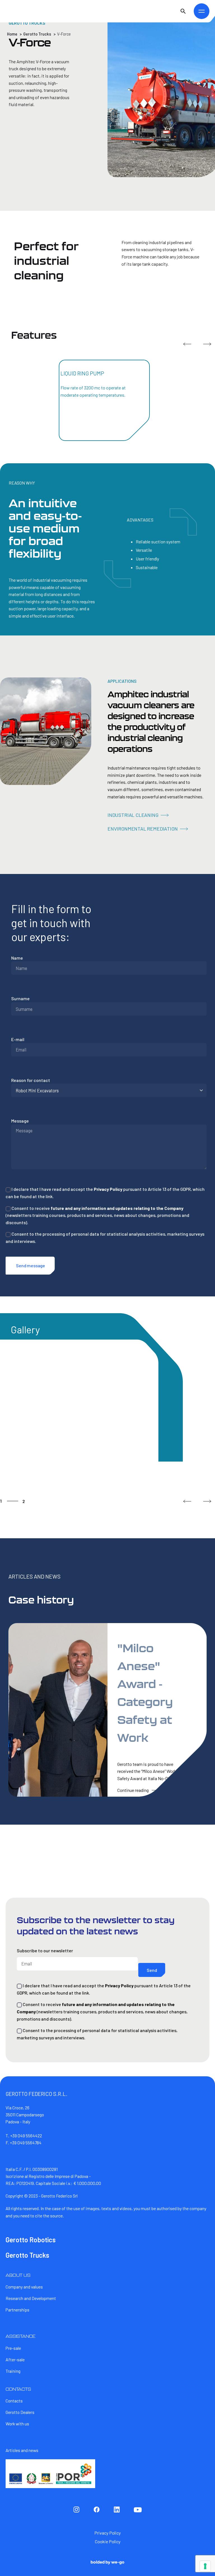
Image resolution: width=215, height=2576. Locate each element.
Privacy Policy (108, 1189)
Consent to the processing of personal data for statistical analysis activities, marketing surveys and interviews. (105, 1237)
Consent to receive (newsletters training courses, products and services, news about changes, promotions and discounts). (97, 1215)
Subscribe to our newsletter (45, 1950)
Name (17, 958)
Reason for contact (31, 1080)
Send (152, 1970)
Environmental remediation (143, 829)
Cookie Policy (108, 2541)
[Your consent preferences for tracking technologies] (205, 2566)
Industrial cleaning (133, 815)
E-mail (18, 1039)
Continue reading (133, 1790)
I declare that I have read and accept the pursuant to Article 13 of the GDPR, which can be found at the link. (105, 1193)
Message (20, 1121)
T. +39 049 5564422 (24, 2136)
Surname (20, 998)
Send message (31, 1265)
